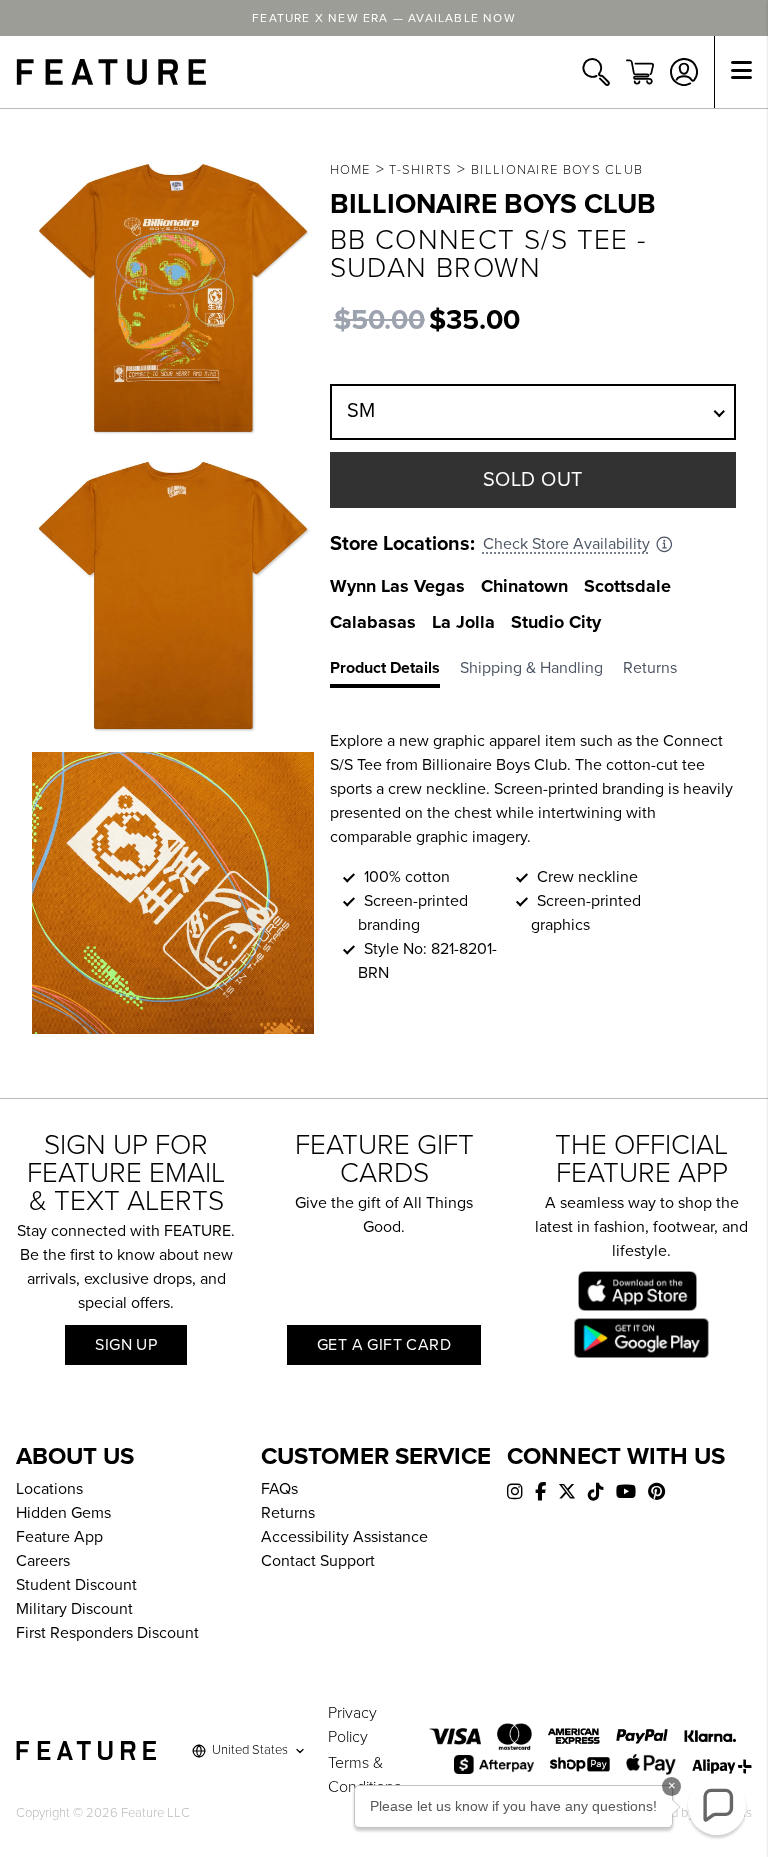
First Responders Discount (107, 1633)
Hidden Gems (63, 1513)
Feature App (59, 1537)
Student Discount (76, 1585)
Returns (288, 1513)
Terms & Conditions (364, 1775)
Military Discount (74, 1609)
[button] (717, 1806)
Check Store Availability (566, 544)
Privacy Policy (352, 1725)
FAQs (279, 1489)
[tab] (395, 672)
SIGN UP (126, 1345)
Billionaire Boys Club (557, 170)
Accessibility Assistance (344, 1537)
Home (350, 170)
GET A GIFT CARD (384, 1345)
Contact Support (318, 1561)
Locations (49, 1489)
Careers (43, 1561)
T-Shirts (420, 170)
